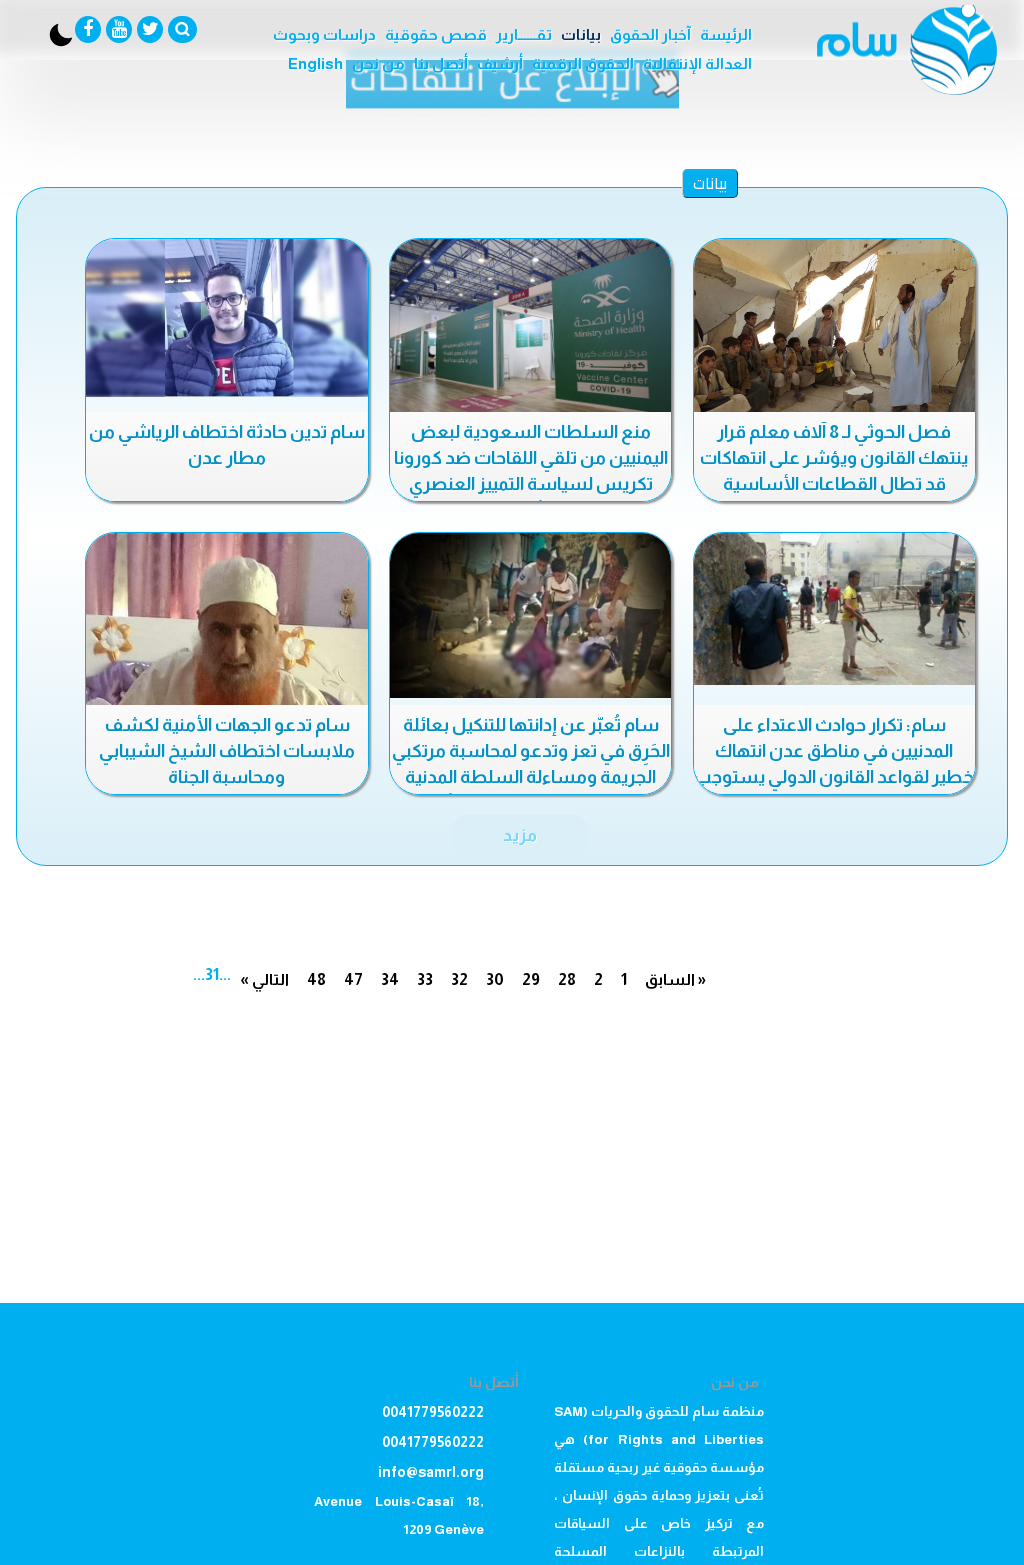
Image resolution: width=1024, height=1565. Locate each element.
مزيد (520, 835)
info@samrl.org (431, 1472)
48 (316, 979)
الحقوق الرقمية (583, 63)
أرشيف (500, 63)
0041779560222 (433, 1412)
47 (353, 979)
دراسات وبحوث (324, 34)
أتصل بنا (441, 63)
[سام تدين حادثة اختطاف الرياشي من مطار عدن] (226, 318)
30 (495, 979)
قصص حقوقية (436, 34)
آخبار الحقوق (650, 34)
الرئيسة (726, 34)
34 (390, 979)
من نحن (378, 63)
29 (531, 979)
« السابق (675, 979)
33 (425, 979)
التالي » (264, 979)
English (315, 63)
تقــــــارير (524, 34)
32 (459, 979)
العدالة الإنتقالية (697, 63)
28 (567, 979)
